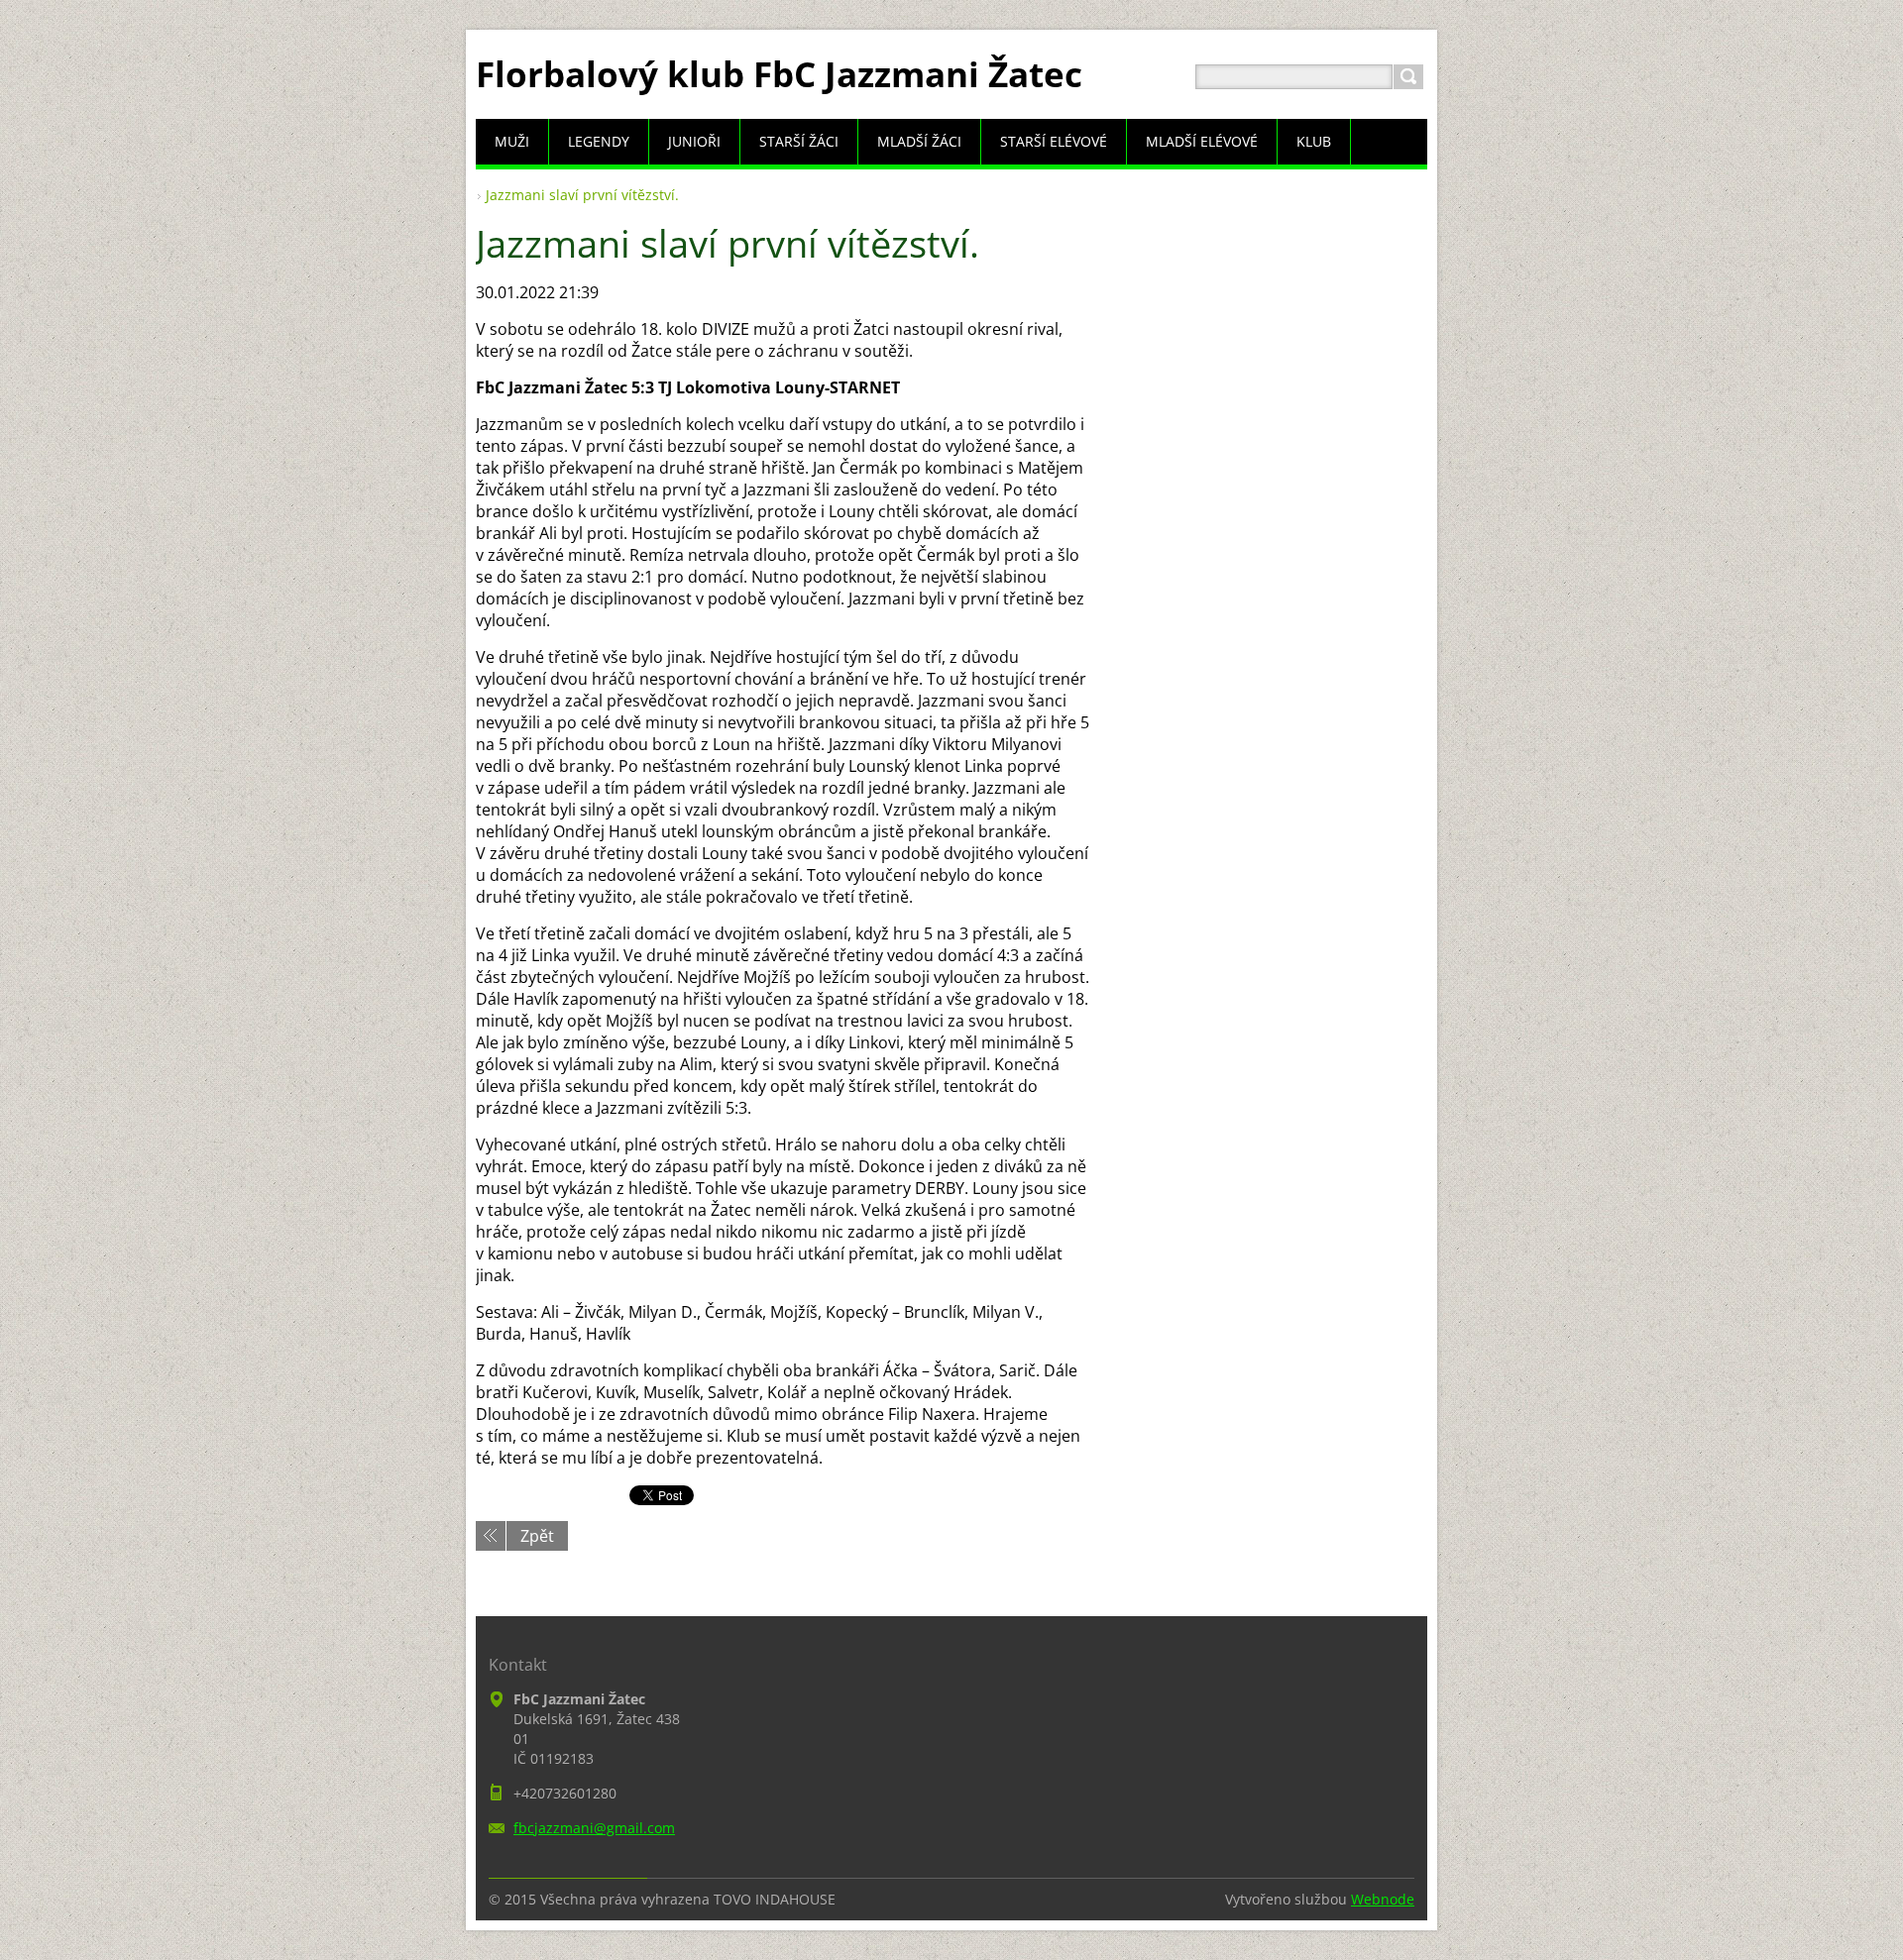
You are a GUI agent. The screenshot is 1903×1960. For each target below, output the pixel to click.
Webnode (1383, 1899)
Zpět (537, 1536)
